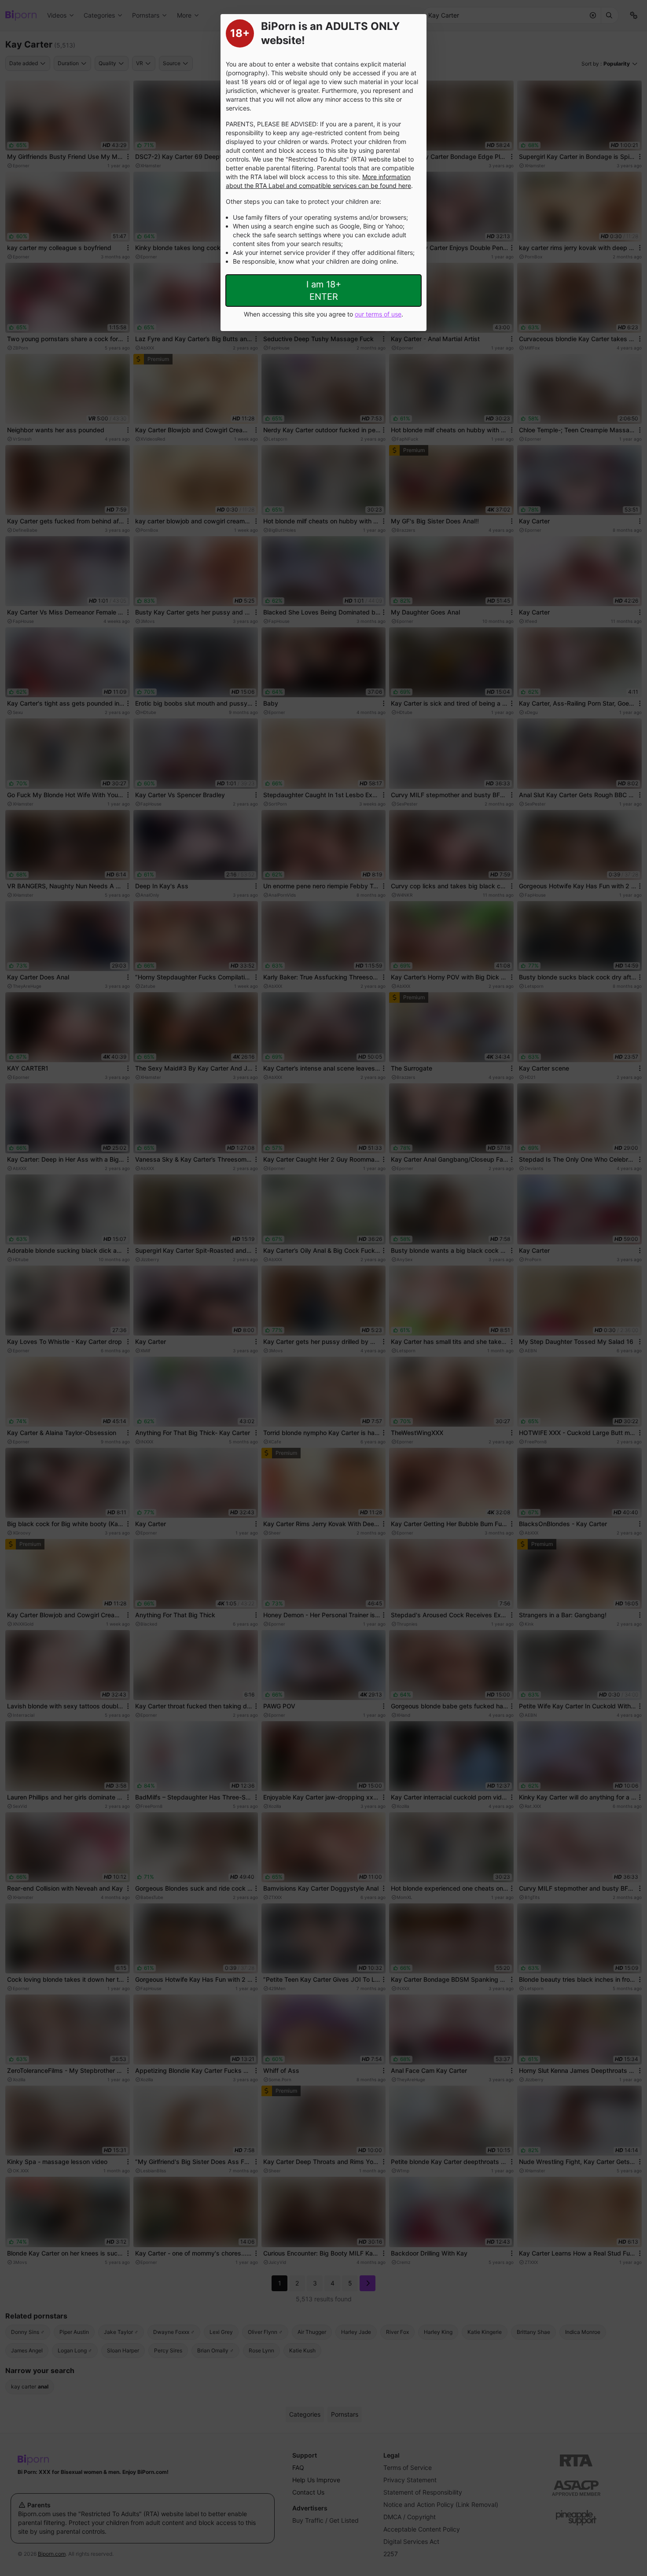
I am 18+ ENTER (324, 291)
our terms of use (378, 314)
